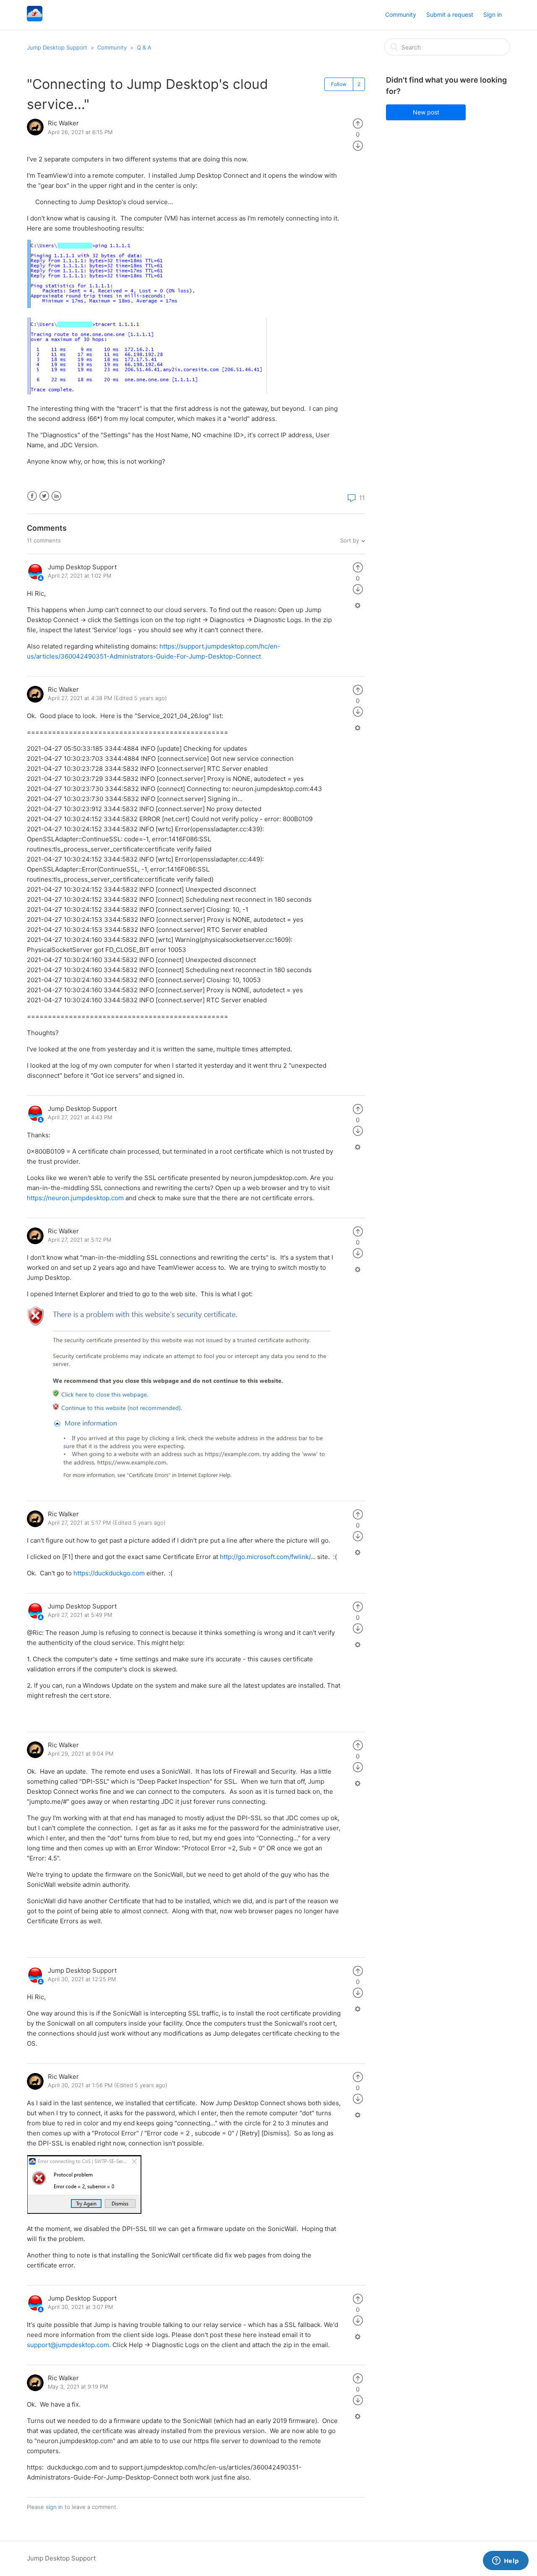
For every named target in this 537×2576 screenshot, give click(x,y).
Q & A (144, 47)
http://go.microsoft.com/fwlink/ (265, 1557)
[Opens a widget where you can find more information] (506, 2561)
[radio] (358, 123)
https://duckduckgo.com (109, 1573)
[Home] (35, 19)
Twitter (44, 496)
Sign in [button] (493, 14)
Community (401, 14)
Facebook (32, 496)
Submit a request (450, 14)
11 (361, 498)
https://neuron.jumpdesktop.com (75, 1198)
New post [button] (426, 112)
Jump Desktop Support (57, 47)
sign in (54, 2507)
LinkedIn (56, 496)
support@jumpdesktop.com (68, 2345)
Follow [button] (339, 84)
